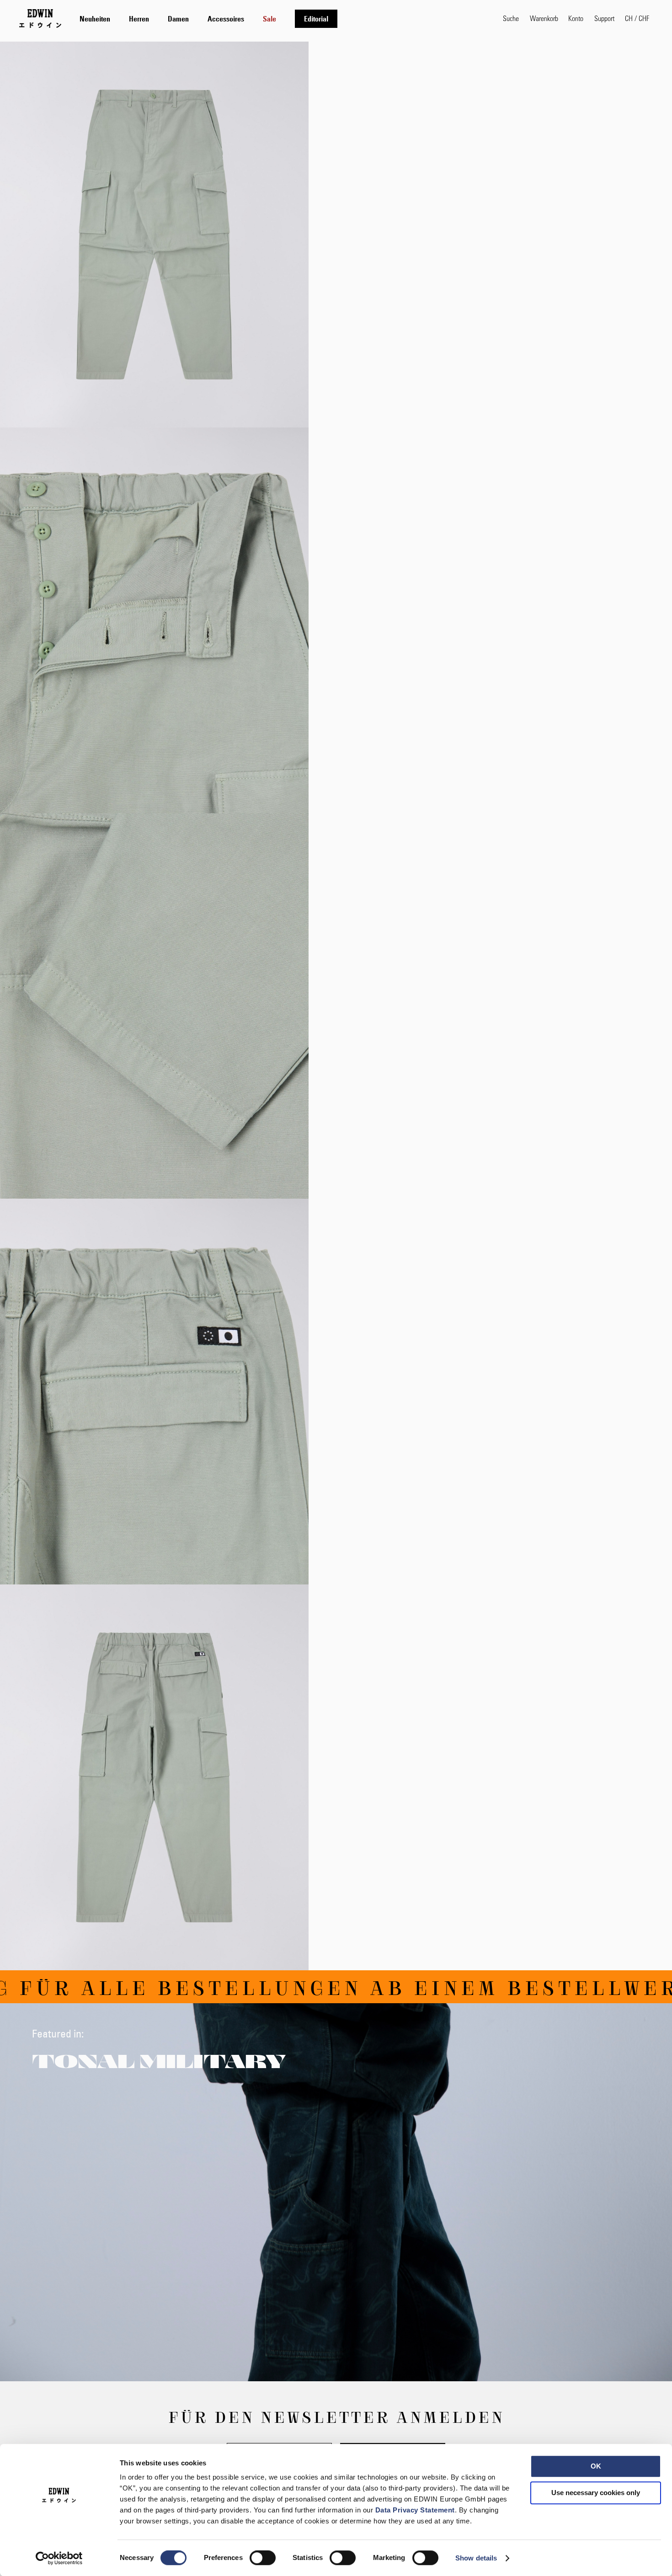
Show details (476, 2558)
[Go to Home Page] (40, 18)
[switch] (263, 2559)
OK (596, 2466)
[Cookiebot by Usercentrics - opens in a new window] (59, 2558)
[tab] (282, 19)
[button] (637, 18)
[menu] (208, 19)
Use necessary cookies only (596, 2493)
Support (604, 18)
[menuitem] (95, 19)
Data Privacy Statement (415, 2510)
